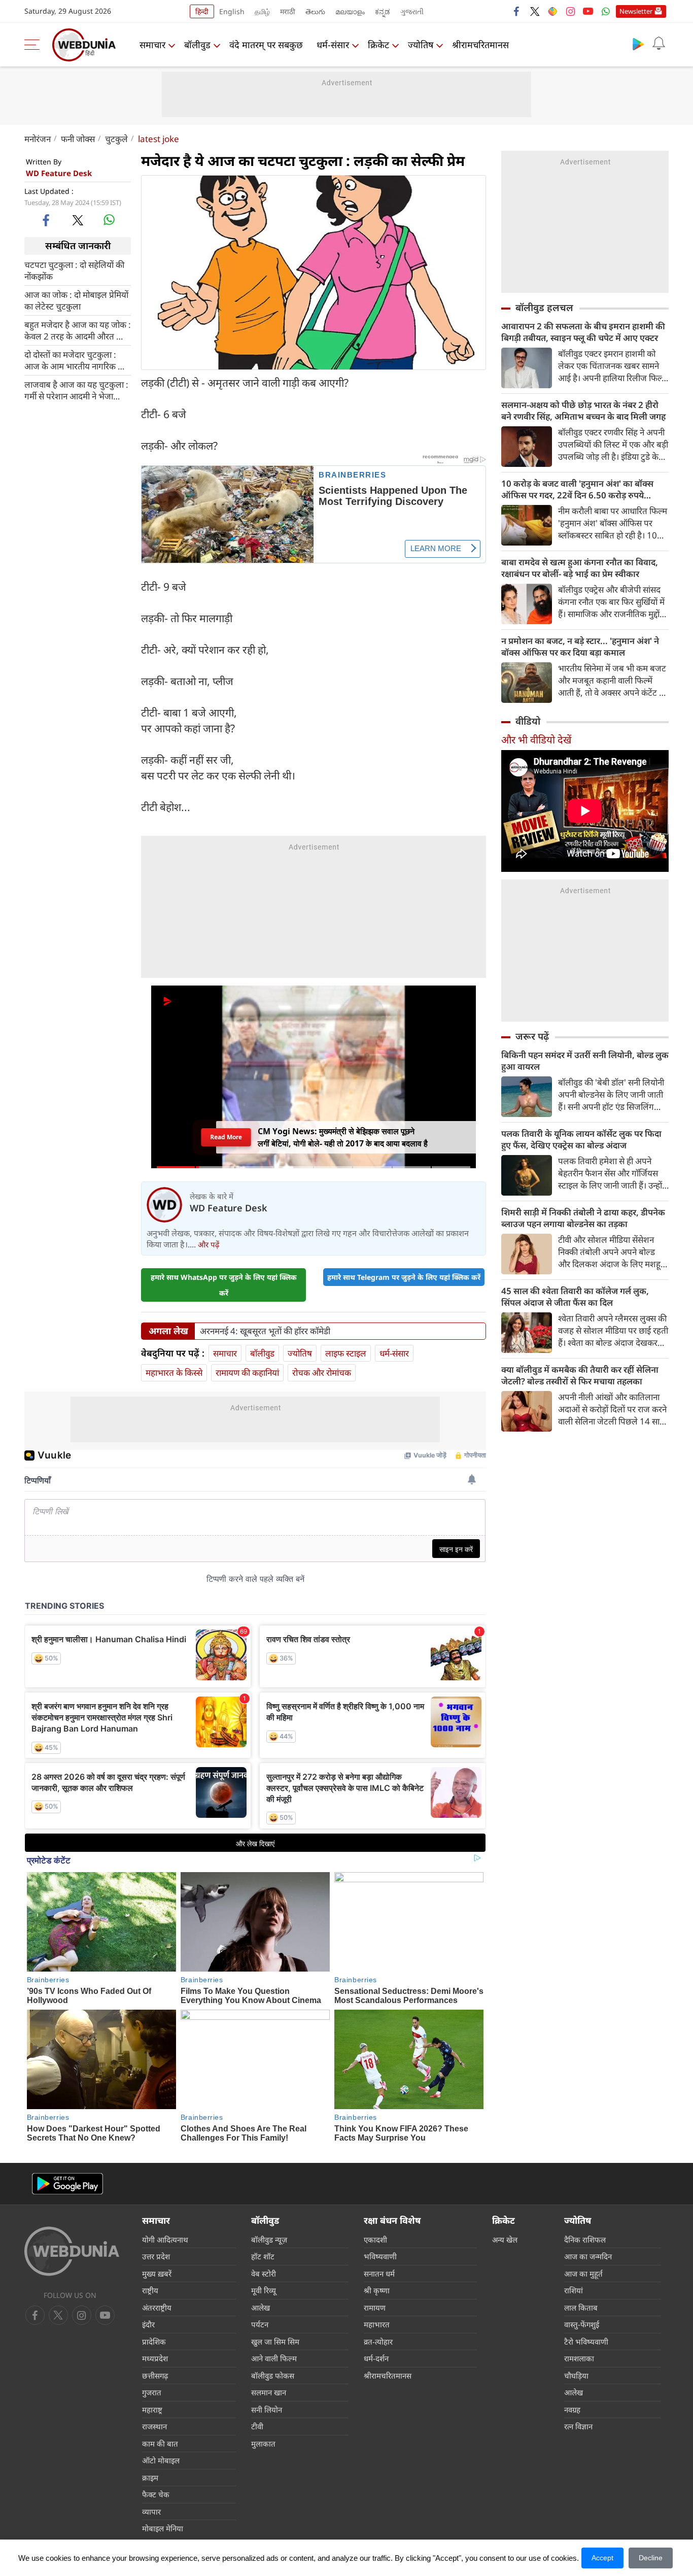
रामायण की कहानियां (247, 1372)
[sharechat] (552, 11)
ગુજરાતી (412, 11)
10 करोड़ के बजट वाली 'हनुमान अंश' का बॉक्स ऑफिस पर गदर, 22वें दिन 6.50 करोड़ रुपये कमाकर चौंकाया (577, 489)
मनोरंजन (38, 139)
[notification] (659, 44)
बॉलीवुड (197, 45)
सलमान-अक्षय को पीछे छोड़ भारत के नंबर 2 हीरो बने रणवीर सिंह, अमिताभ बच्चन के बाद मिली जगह (583, 411)
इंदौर (148, 2324)
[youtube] (588, 11)
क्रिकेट (378, 45)
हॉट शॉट (263, 2256)
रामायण (375, 2308)
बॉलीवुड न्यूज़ (269, 2240)
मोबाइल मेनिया (163, 2528)
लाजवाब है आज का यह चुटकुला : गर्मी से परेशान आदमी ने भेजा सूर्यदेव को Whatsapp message (76, 390)
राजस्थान (154, 2426)
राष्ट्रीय (150, 2290)
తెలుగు (315, 11)
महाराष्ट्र (152, 2410)
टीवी (257, 2426)
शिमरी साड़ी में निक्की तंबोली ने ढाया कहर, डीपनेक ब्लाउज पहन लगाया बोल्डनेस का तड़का (583, 1218)
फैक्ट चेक (156, 2494)
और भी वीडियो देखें (536, 740)
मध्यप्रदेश (155, 2358)
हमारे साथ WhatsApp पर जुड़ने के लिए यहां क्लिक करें (224, 1285)
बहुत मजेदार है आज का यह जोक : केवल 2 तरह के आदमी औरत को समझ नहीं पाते (78, 330)
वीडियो (528, 721)
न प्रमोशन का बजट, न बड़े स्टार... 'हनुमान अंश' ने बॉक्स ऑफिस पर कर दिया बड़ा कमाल (580, 647)
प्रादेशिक (154, 2342)
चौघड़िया (576, 2376)
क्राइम (150, 2478)
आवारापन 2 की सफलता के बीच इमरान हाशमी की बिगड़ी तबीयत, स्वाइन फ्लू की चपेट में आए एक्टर (583, 332)
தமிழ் (262, 11)
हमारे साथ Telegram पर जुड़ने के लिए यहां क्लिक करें (404, 1277)
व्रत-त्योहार (378, 2342)
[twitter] (535, 11)
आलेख (261, 2308)
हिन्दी (202, 11)
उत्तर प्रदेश (156, 2256)
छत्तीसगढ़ (155, 2376)
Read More (226, 1137)
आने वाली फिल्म (274, 2358)
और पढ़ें (209, 1244)
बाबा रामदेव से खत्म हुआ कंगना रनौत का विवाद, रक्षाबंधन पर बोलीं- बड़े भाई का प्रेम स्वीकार (580, 568)
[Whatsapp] (606, 11)
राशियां (574, 2290)
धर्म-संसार (333, 45)
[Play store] (638, 44)
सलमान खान (269, 2392)
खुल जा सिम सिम (275, 2342)
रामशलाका (579, 2358)
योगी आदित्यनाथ (165, 2240)
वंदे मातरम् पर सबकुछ (266, 45)
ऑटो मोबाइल (161, 2460)
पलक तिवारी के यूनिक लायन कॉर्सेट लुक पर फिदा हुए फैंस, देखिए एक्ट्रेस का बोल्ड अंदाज (581, 1139)
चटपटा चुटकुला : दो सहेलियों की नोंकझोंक (74, 270)
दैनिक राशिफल (585, 2240)
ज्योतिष (421, 45)
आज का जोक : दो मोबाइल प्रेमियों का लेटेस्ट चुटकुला (76, 300)
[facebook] (517, 11)
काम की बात (160, 2444)
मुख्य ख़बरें (157, 2274)
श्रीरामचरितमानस (480, 45)
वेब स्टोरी (264, 2274)
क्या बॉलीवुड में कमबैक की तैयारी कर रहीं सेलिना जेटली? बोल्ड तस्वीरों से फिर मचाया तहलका (580, 1375)
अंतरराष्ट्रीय (157, 2308)
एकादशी (375, 2240)
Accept (602, 2558)
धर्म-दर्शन (376, 2358)
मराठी (288, 11)
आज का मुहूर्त (583, 2274)
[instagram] (570, 11)
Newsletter (636, 11)
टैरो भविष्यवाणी (586, 2342)
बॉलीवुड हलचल (544, 308)
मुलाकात (263, 2444)
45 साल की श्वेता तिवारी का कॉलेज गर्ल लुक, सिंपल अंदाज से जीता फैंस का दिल (575, 1297)
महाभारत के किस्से (174, 1372)
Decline (651, 2558)
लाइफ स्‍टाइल (346, 1353)
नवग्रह (572, 2410)
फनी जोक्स (78, 139)
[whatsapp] (109, 220)
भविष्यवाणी (380, 2256)
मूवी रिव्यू (264, 2290)
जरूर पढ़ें (532, 1036)
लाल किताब (581, 2308)
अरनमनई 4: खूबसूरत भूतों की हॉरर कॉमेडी (265, 1331)
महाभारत (377, 2324)
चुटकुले (116, 139)
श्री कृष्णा (377, 2290)
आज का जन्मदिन (588, 2256)
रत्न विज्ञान (578, 2426)
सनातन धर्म (379, 2274)
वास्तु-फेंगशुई (582, 2324)
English (232, 11)
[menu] (34, 45)
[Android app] (67, 2184)
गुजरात (152, 2392)
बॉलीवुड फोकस (273, 2376)
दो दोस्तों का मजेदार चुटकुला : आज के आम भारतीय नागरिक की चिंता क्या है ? (75, 360)
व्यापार (151, 2512)
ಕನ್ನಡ (383, 11)
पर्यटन (260, 2324)
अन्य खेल (505, 2240)
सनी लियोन (267, 2410)
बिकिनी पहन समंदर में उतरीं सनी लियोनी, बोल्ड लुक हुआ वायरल (585, 1061)
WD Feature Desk (59, 173)
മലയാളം (350, 11)
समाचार (152, 45)
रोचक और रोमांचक (322, 1372)
